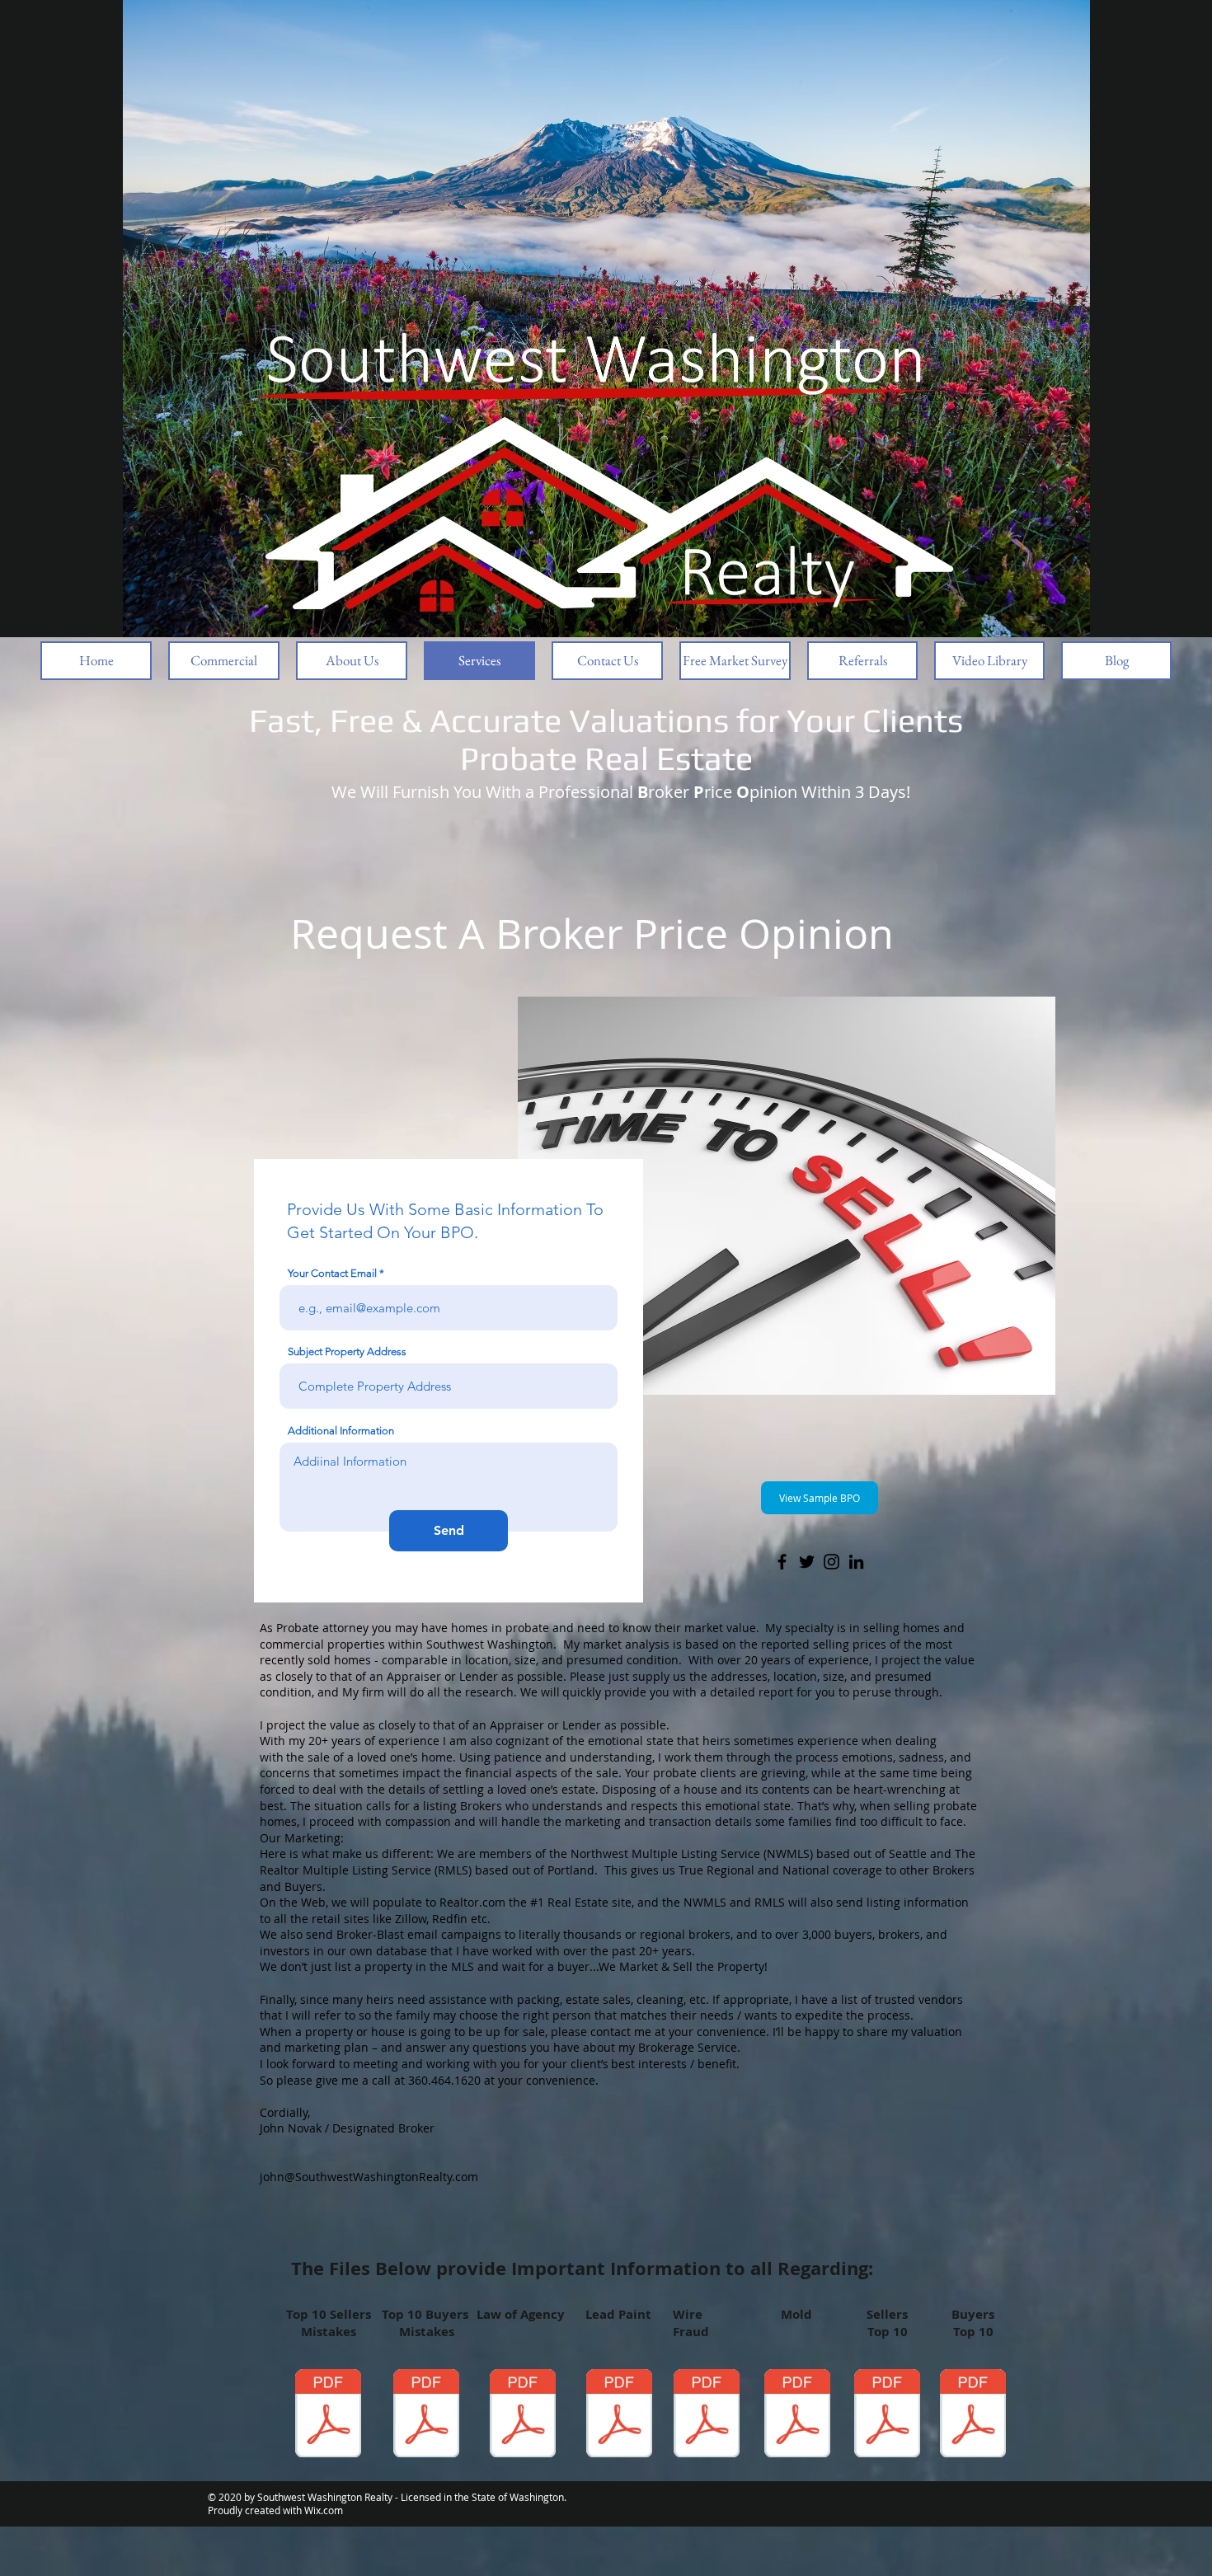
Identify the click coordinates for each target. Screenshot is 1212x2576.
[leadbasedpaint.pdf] (619, 2415)
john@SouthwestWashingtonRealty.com (369, 2177)
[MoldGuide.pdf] (797, 2415)
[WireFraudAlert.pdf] (707, 2415)
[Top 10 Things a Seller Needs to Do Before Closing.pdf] (887, 2415)
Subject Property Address (347, 1351)
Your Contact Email (332, 1273)
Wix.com (324, 2510)
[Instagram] (831, 1562)
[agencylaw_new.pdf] (523, 2415)
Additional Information (341, 1431)
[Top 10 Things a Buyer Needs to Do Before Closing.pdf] (973, 2415)
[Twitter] (807, 1562)
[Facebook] (782, 1562)
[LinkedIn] (856, 1562)
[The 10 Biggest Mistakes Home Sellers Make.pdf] (328, 2415)
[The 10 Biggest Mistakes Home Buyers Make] (426, 2415)
